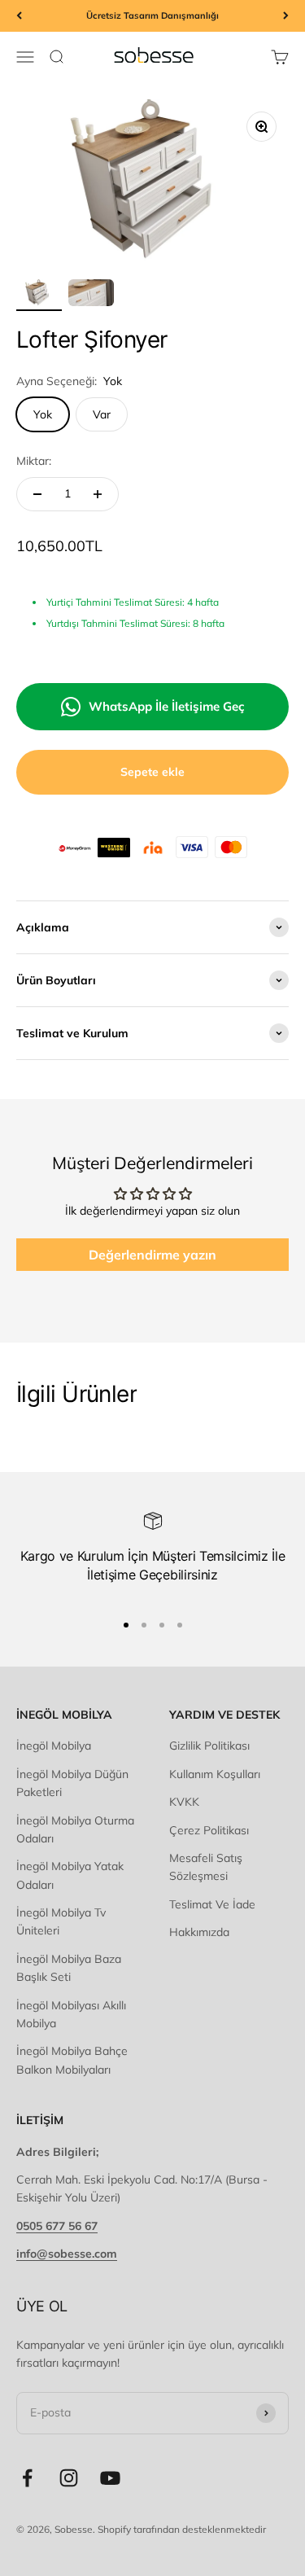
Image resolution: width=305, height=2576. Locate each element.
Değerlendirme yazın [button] (152, 1255)
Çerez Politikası (209, 1830)
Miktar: (34, 461)
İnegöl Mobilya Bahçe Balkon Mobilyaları (72, 2060)
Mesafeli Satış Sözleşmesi (206, 1867)
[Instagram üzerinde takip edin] (69, 2478)
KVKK (184, 1802)
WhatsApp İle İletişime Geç (167, 706)
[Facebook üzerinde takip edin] (27, 2478)
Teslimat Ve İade (212, 1904)
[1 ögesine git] (39, 296)
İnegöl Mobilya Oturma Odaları (75, 1829)
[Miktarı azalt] (37, 494)
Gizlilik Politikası (209, 1746)
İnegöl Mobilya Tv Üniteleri (61, 1921)
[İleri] (286, 16)
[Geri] (19, 16)
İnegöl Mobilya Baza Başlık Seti (69, 1968)
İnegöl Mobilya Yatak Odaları (70, 1875)
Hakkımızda (199, 1932)
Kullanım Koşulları (215, 1774)
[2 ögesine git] (91, 296)
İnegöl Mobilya (54, 1746)
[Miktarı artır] (98, 494)
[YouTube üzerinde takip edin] (110, 2478)
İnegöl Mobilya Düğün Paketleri (72, 1783)
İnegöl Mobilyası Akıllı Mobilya (71, 2014)
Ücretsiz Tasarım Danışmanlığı (152, 15)
